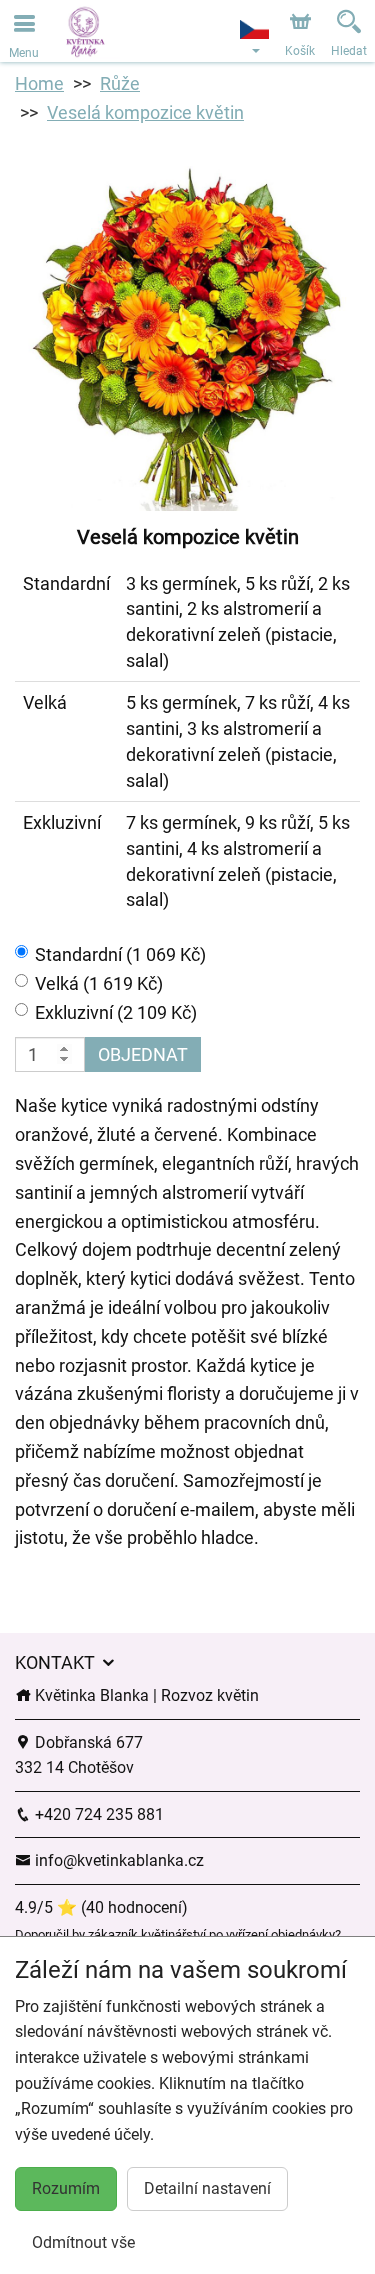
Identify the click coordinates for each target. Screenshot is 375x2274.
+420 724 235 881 (97, 1814)
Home (39, 83)
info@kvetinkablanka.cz (117, 1860)
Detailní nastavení (207, 2188)
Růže (120, 83)
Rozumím (66, 2188)
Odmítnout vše (83, 2242)
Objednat (143, 1054)
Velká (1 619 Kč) (99, 983)
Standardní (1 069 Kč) (120, 954)
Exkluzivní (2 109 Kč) (116, 1012)
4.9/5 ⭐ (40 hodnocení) (101, 1907)
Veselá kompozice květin (145, 112)
